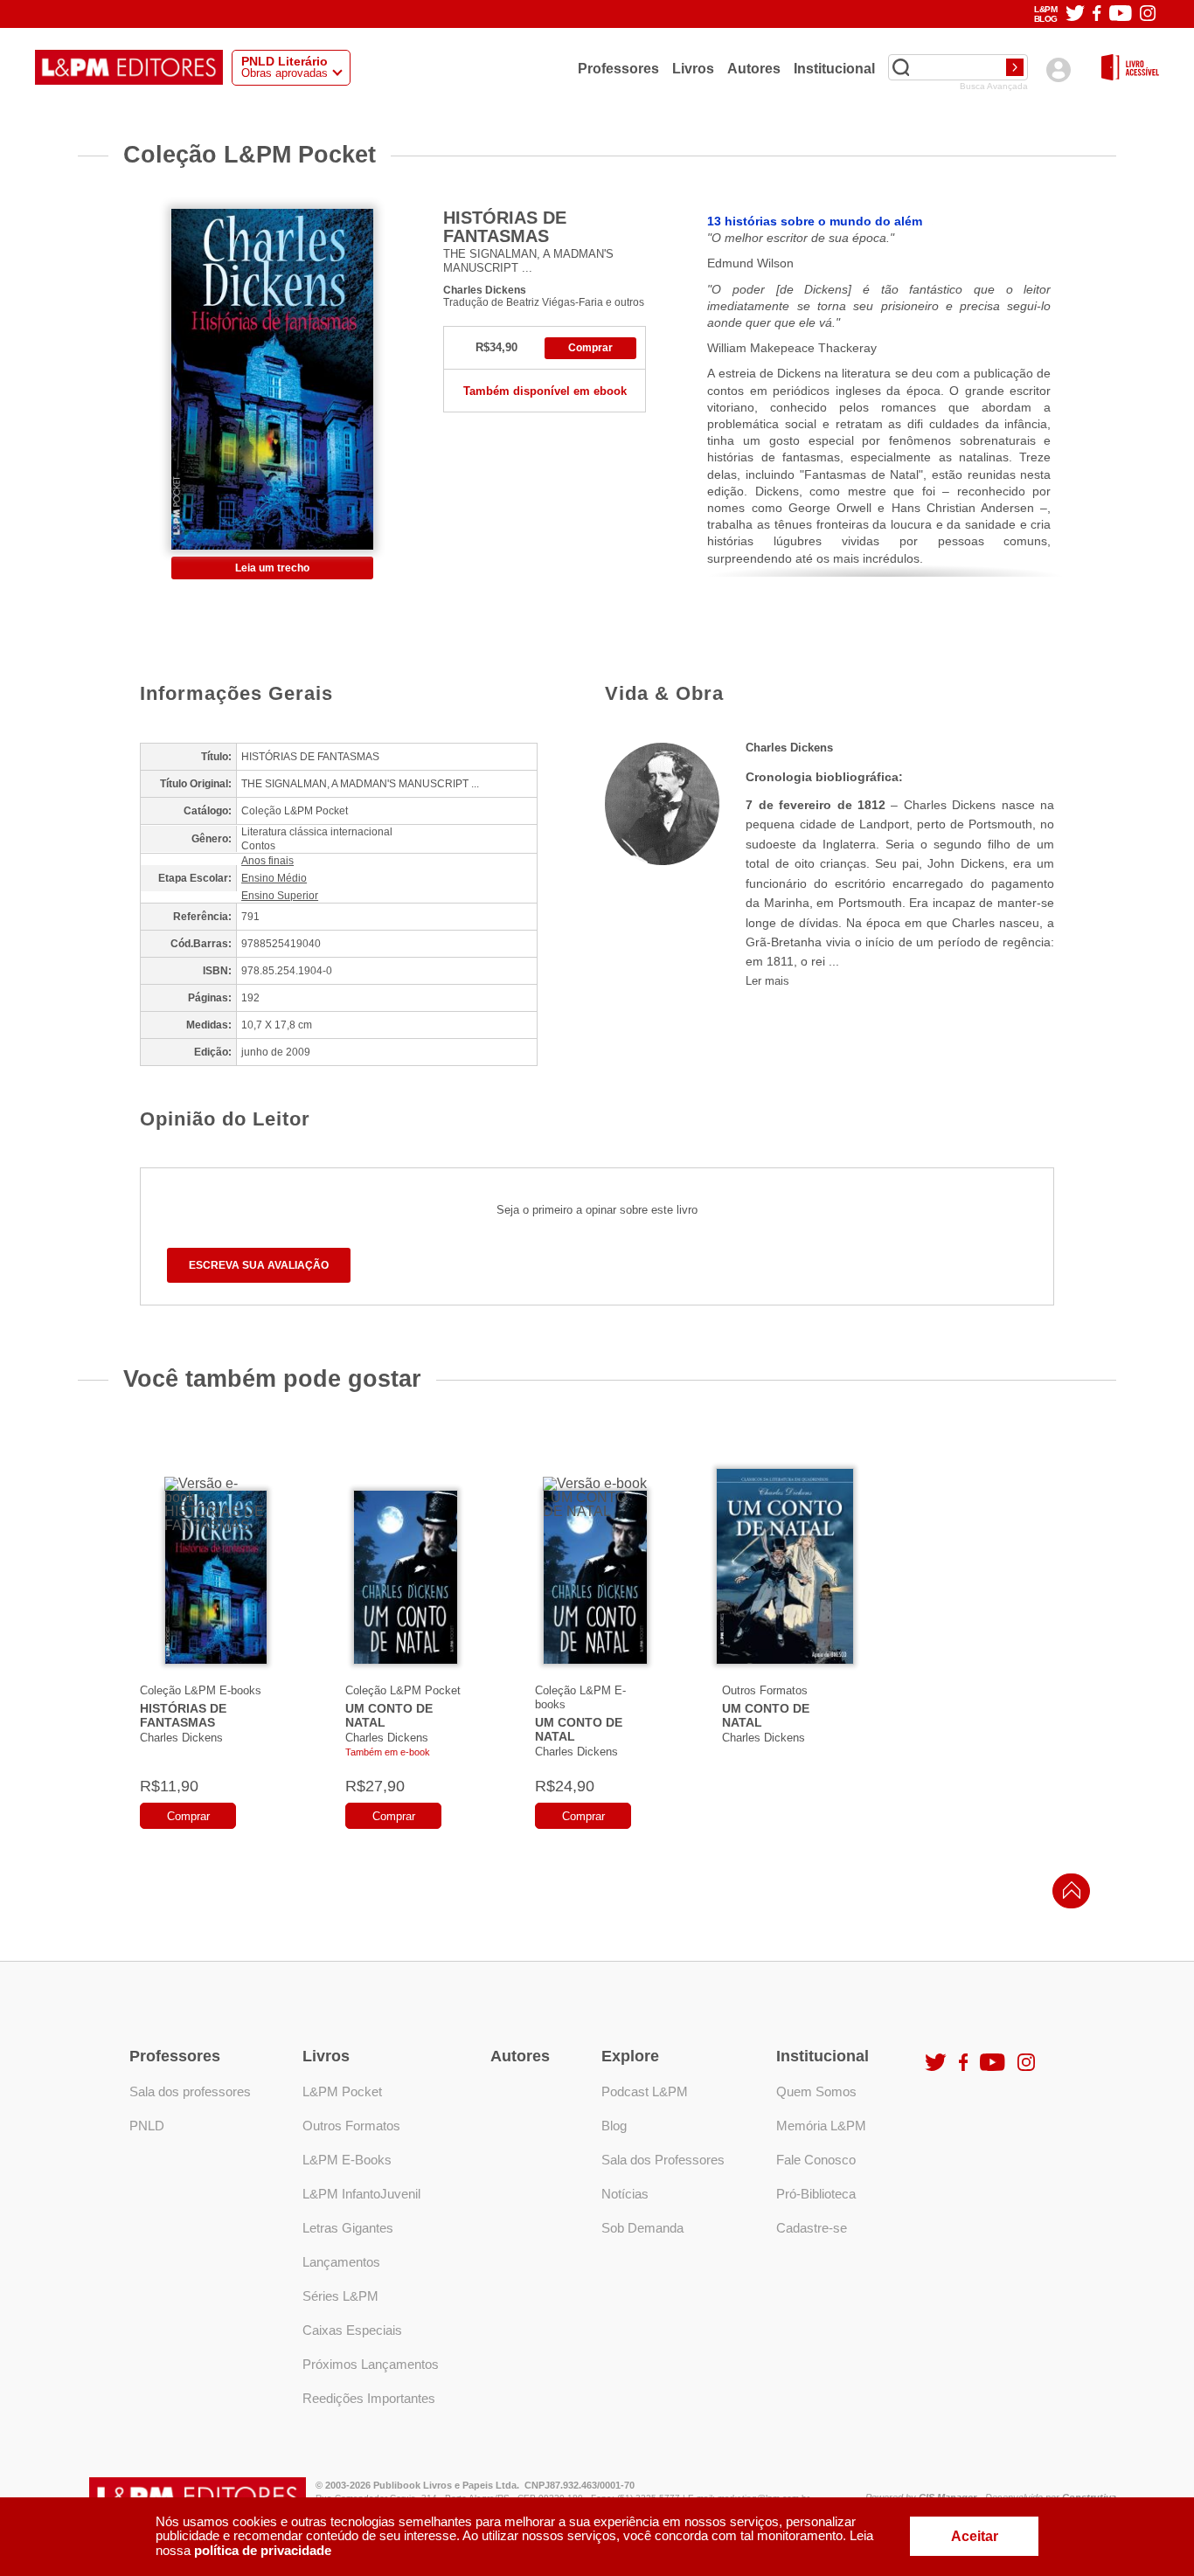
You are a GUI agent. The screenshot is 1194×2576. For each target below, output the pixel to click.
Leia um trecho (272, 568)
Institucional (834, 68)
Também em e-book (388, 1752)
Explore (630, 2056)
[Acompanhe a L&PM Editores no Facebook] (1097, 14)
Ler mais (767, 981)
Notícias (625, 2194)
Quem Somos (816, 2091)
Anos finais (267, 861)
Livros (693, 68)
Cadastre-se (812, 2228)
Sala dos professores (190, 2091)
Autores (754, 68)
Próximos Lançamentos (371, 2364)
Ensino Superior (280, 896)
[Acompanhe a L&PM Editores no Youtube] (1121, 14)
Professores (618, 68)
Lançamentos (341, 2262)
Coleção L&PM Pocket (403, 1690)
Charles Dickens (485, 290)
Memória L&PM (821, 2126)
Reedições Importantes (369, 2398)
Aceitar (975, 2536)
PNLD (147, 2126)
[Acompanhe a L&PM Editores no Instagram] (1148, 14)
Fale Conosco (816, 2160)
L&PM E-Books (347, 2160)
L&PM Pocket (342, 2091)
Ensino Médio (274, 878)
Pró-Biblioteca (816, 2194)
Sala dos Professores (663, 2160)
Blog (614, 2126)
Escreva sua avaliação (259, 1265)
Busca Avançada (994, 87)
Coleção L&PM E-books (201, 1690)
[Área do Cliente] (1058, 69)
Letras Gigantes (348, 2228)
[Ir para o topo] (1067, 1896)
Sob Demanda (642, 2228)
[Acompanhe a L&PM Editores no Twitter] (1075, 14)
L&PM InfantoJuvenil (361, 2194)
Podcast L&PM (645, 2091)
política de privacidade (263, 2550)
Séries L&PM (340, 2296)
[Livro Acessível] (1130, 69)
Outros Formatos (765, 1690)
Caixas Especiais (352, 2330)
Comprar (590, 348)
